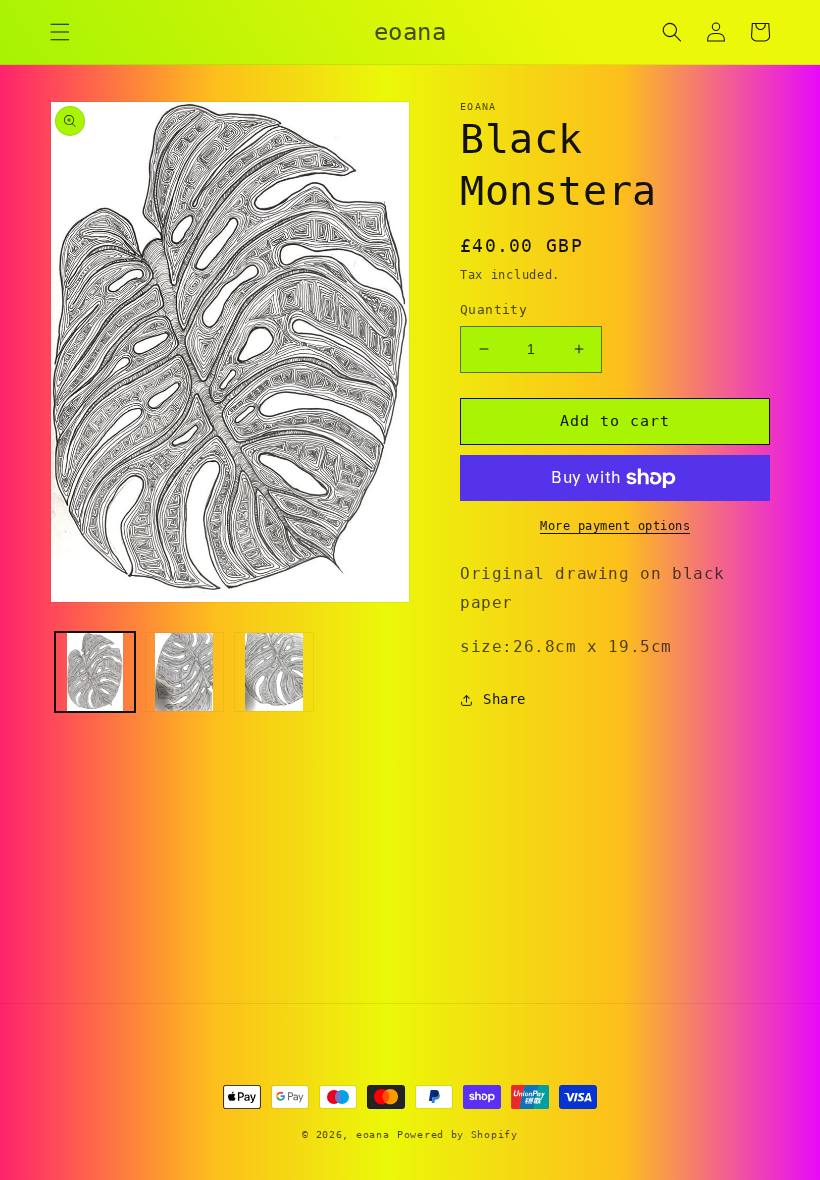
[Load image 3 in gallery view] (274, 672)
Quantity (493, 309)
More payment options (615, 526)
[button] (60, 32)
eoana (373, 1134)
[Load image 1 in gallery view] (95, 672)
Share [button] (504, 699)
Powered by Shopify (457, 1134)
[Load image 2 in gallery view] (185, 672)
